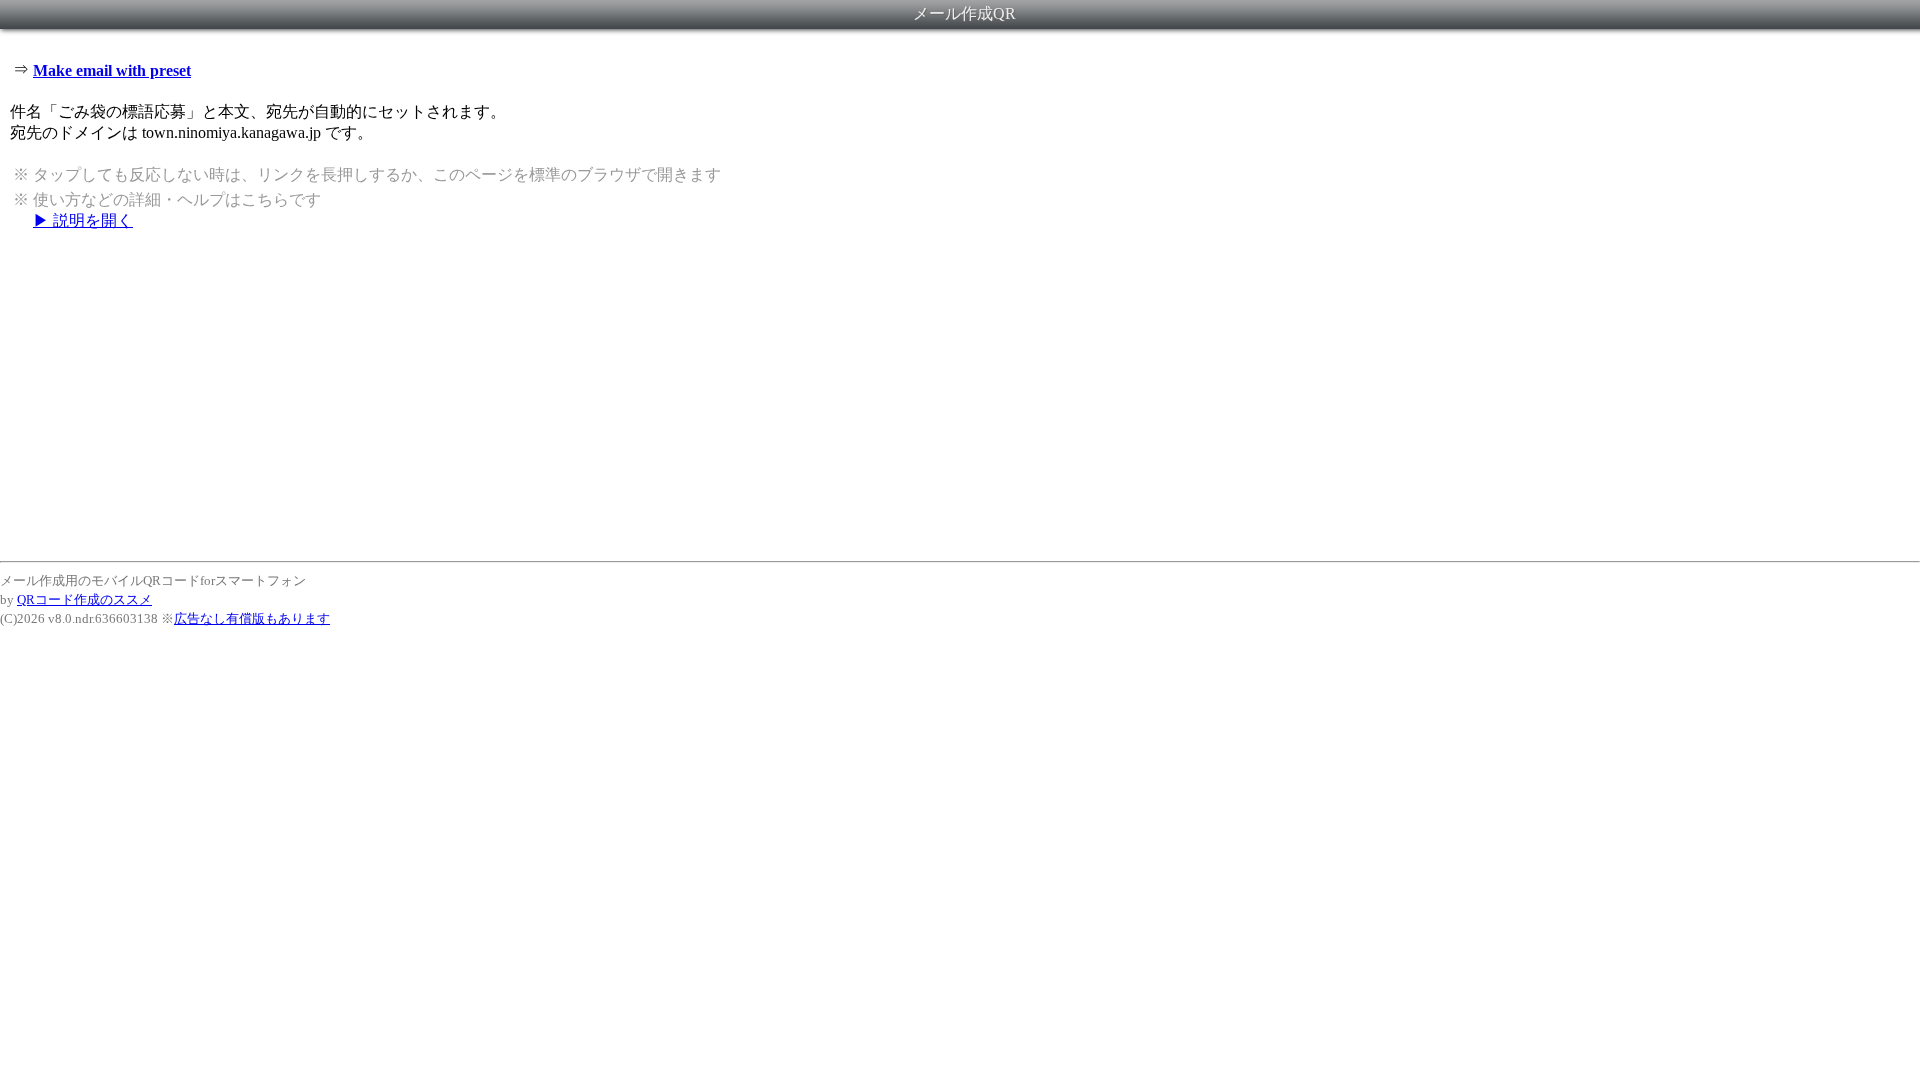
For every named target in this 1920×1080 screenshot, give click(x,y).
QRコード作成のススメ (84, 599)
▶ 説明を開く (83, 220)
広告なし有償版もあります (252, 618)
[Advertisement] (960, 395)
